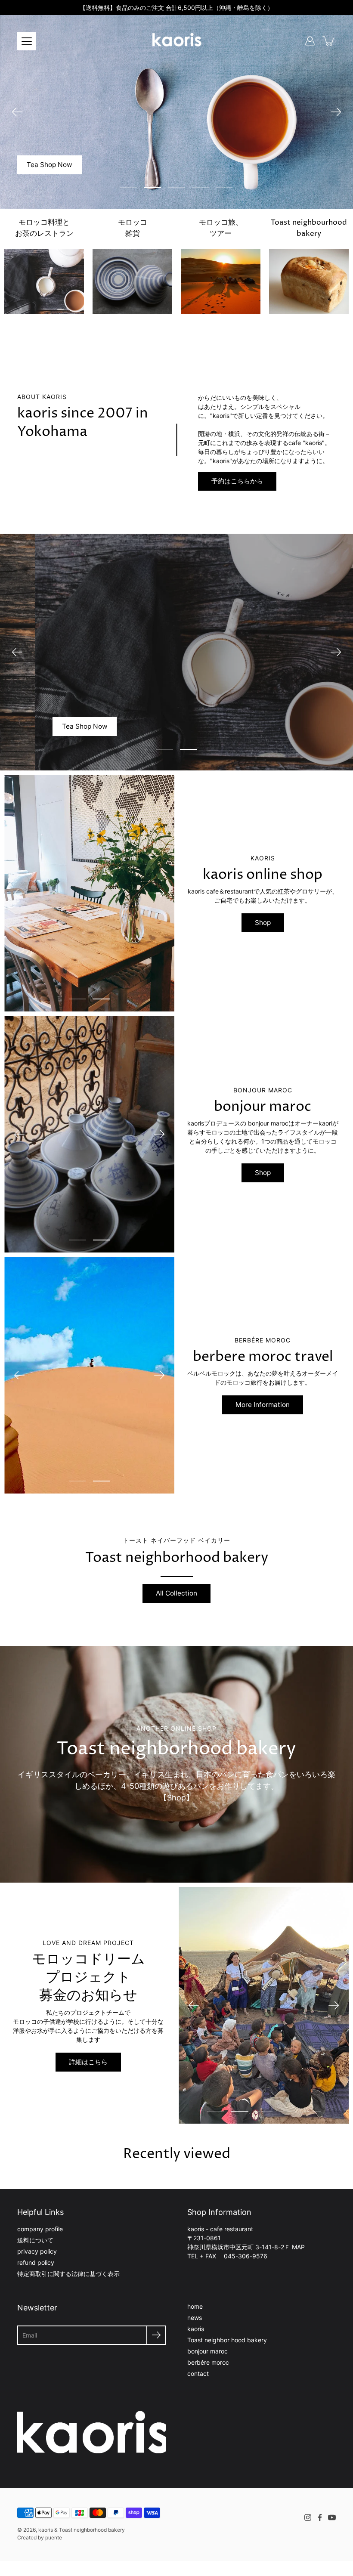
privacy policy (37, 2251)
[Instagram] (308, 2517)
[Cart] (329, 41)
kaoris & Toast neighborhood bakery (82, 2530)
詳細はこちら (88, 2062)
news (195, 2318)
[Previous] (17, 112)
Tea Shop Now (307, 726)
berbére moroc (208, 2362)
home (195, 2306)
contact (198, 2373)
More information (263, 1405)
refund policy (36, 2262)
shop (263, 923)
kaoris (196, 2329)
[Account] (310, 41)
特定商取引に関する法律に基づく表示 (68, 2274)
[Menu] (27, 41)
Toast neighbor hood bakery (227, 2340)
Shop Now (50, 137)
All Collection (176, 1593)
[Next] (336, 112)
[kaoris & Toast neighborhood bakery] (176, 41)
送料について (35, 2240)
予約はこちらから (237, 481)
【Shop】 (176, 1798)
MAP (298, 2247)
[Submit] (156, 2335)
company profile (40, 2229)
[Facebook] (320, 2517)
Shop (263, 1173)
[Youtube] (332, 2517)
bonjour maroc (207, 2351)
